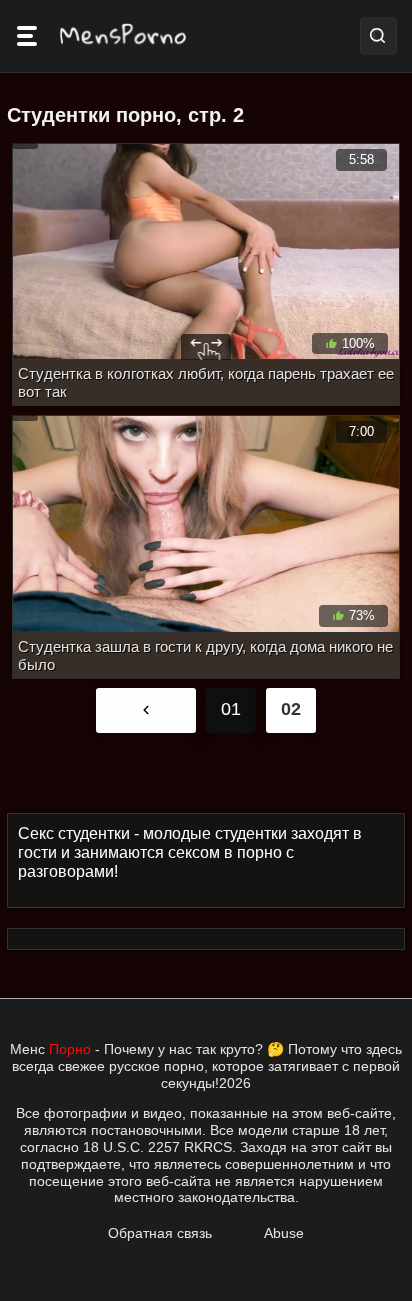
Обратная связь (160, 1233)
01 (231, 709)
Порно (70, 1049)
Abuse (284, 1233)
